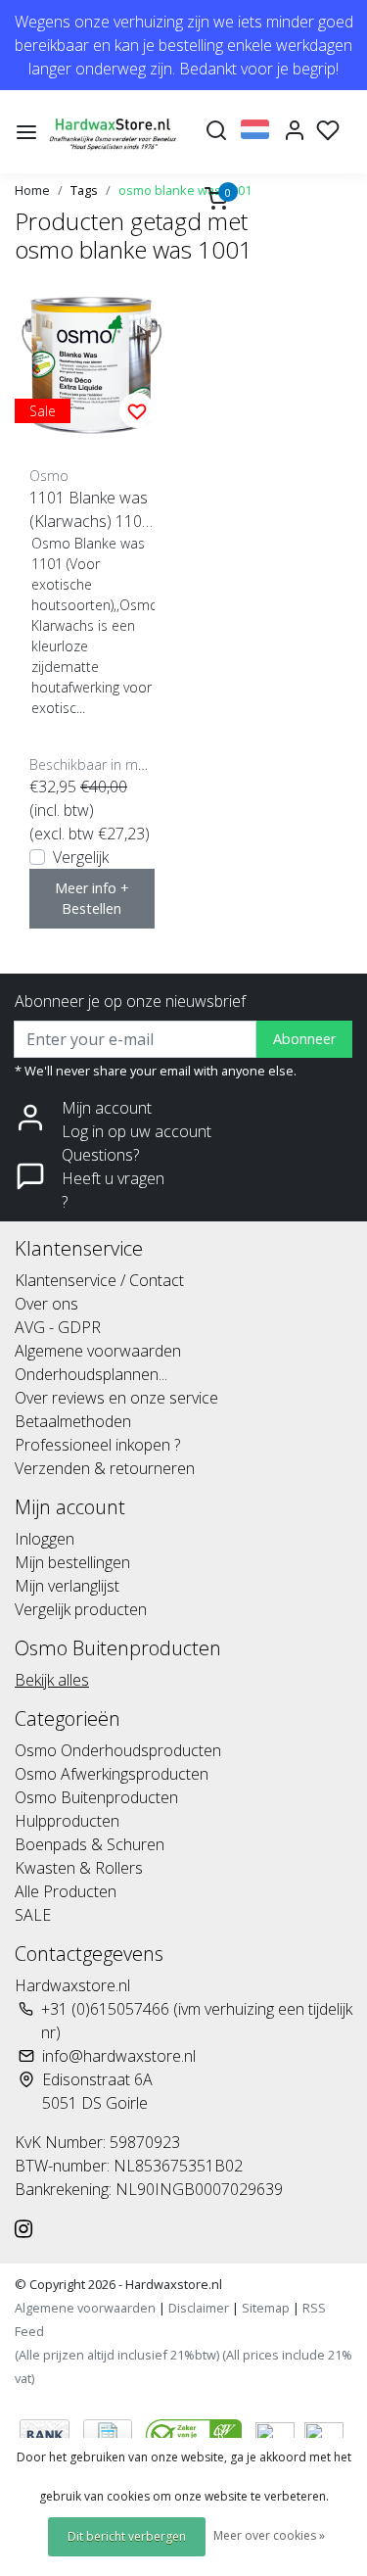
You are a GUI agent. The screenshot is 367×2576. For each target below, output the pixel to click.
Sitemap (266, 2308)
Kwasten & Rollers (79, 1868)
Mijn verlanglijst (67, 1586)
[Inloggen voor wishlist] (137, 410)
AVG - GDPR (58, 1327)
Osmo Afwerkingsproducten (112, 1774)
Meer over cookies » (269, 2535)
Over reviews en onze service (116, 1398)
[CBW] (196, 2433)
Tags (84, 190)
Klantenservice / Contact (99, 1280)
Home (32, 190)
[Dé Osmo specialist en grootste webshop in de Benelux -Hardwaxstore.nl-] (115, 131)
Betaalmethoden (73, 1421)
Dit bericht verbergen (127, 2536)
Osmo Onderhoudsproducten (118, 1750)
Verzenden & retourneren (105, 1468)
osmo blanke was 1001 (185, 190)
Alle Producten (66, 1891)
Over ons (46, 1304)
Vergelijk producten (81, 1609)
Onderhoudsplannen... (91, 1374)
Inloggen (45, 1539)
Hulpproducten (67, 1821)
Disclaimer (199, 2308)
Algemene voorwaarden (98, 1351)
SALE (33, 1915)
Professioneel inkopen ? (97, 1445)
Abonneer (304, 1039)
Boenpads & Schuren (90, 1844)
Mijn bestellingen (72, 1562)
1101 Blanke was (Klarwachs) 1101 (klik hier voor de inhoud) (90, 510)
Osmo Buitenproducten (96, 1797)
